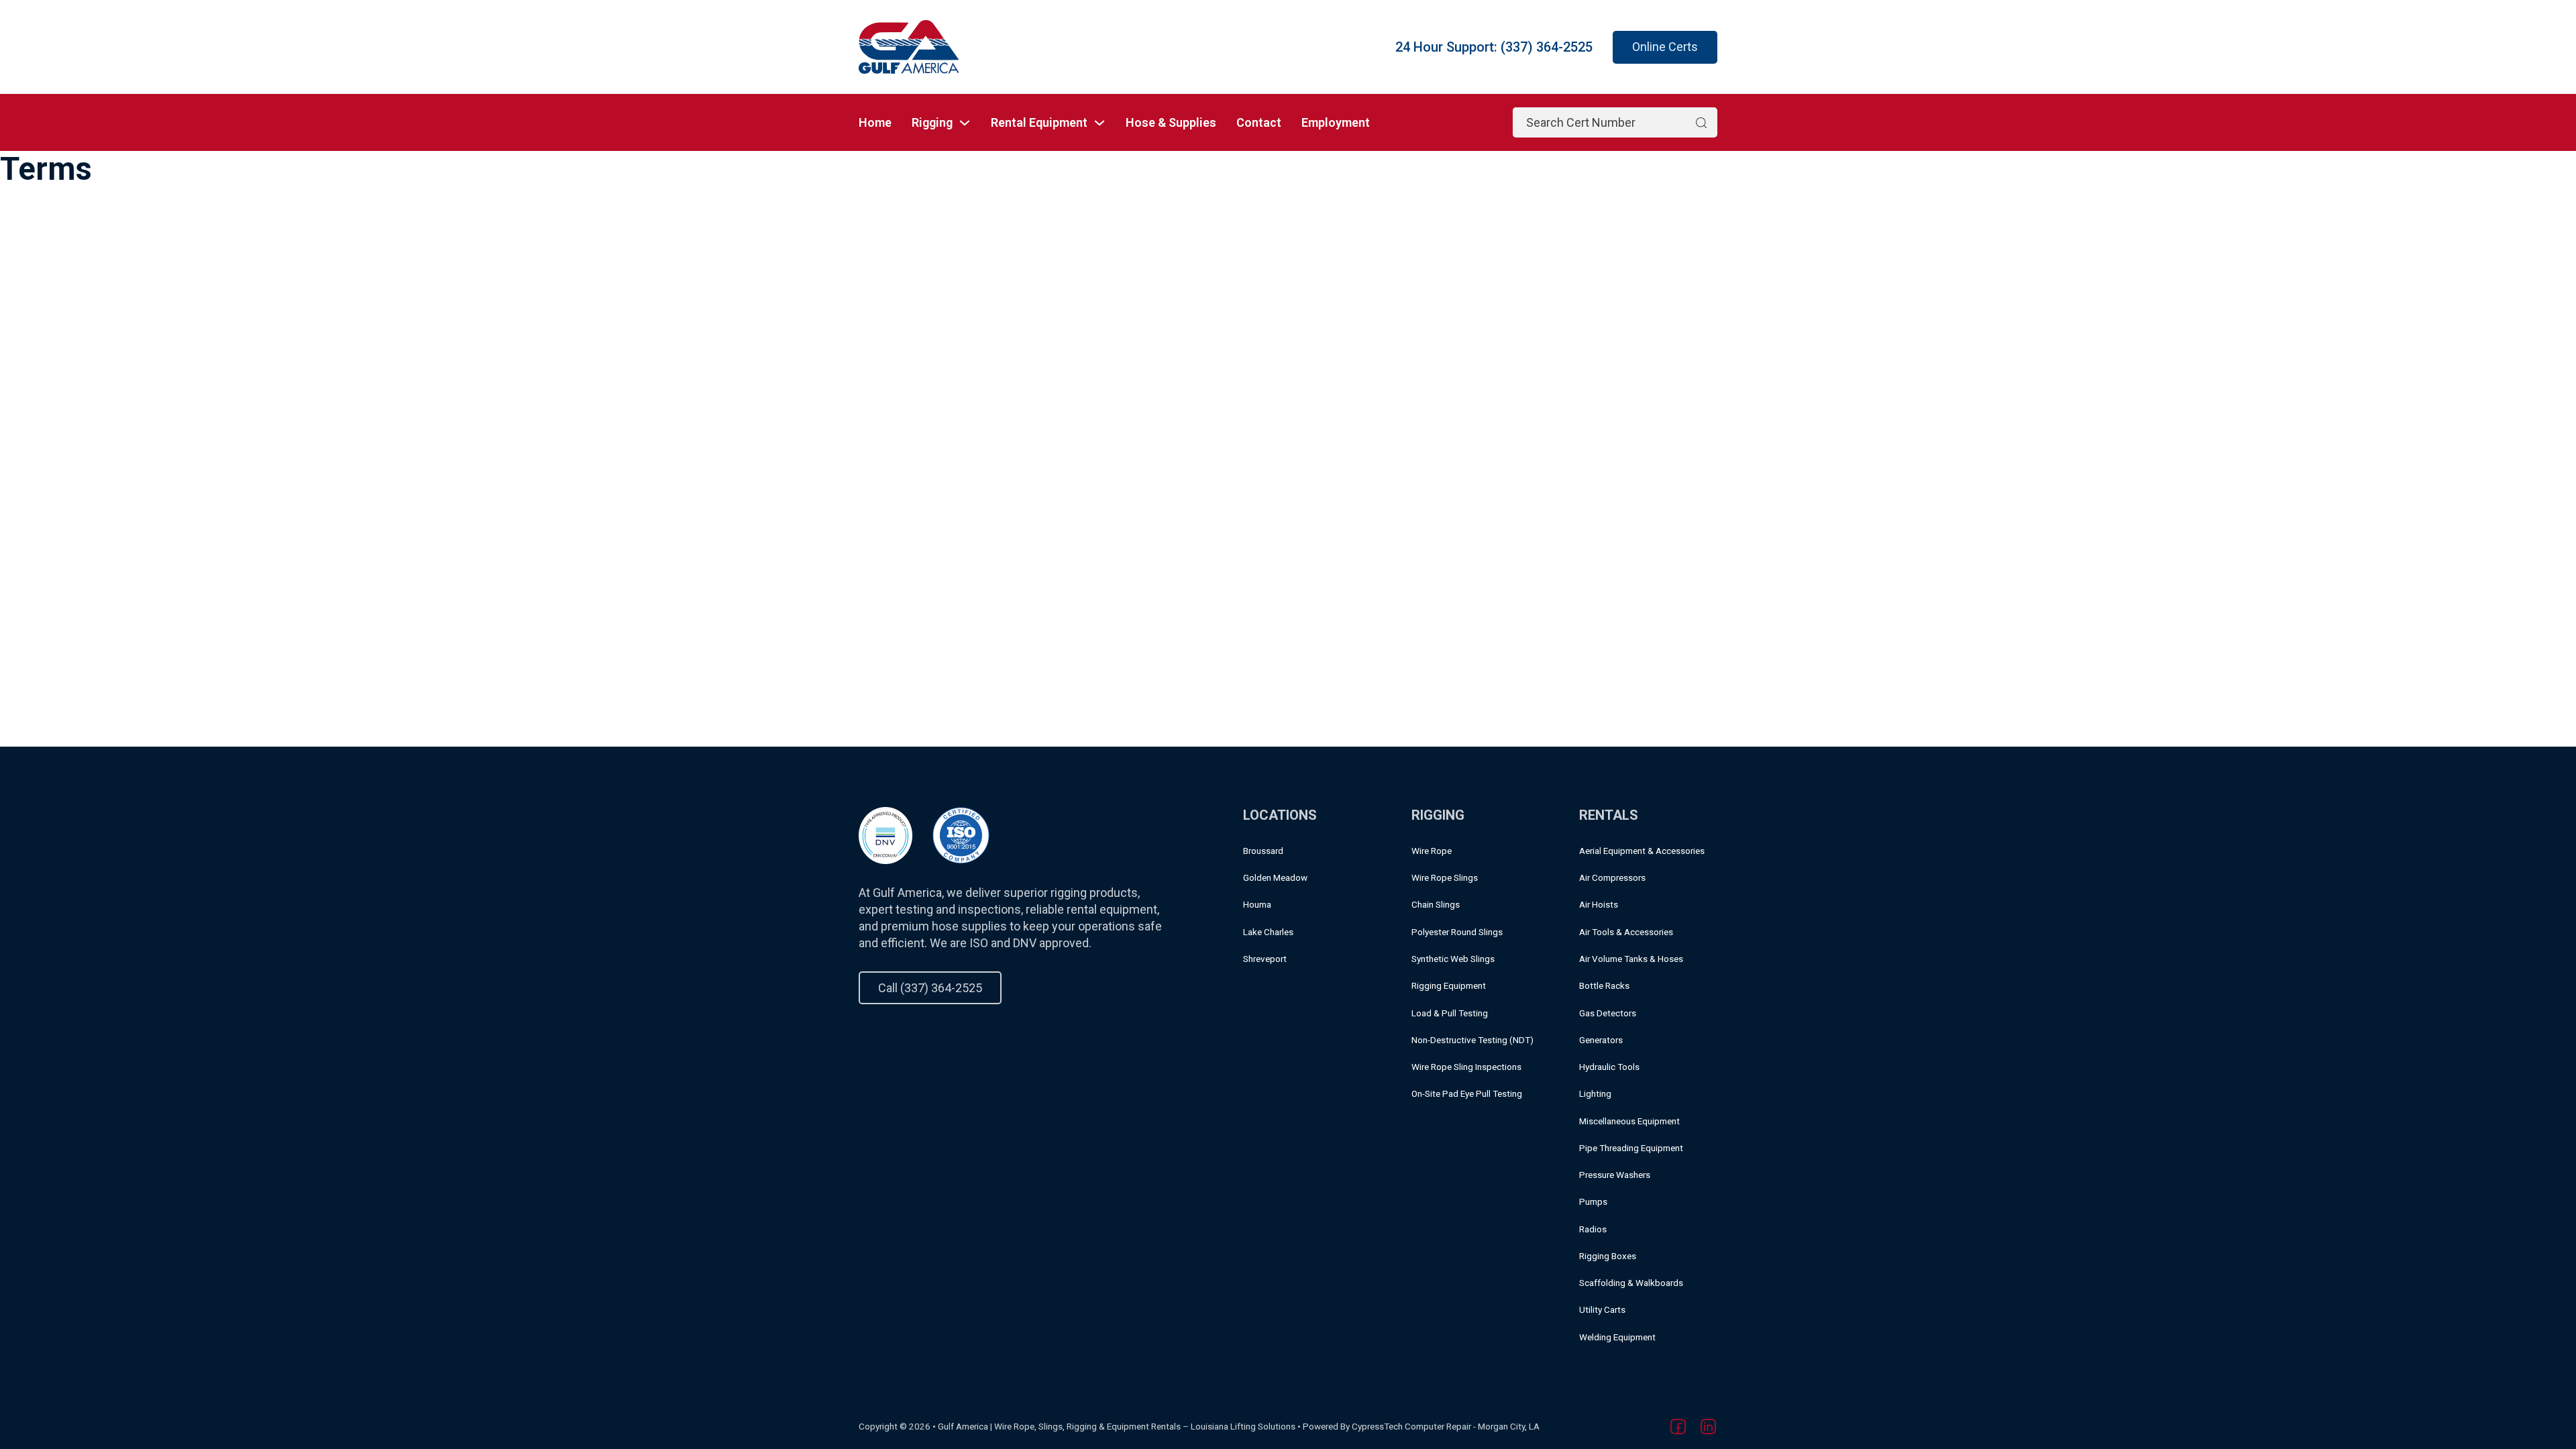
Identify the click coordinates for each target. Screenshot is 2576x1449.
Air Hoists (1599, 904)
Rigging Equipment (1449, 985)
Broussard (1263, 851)
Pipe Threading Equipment (1631, 1148)
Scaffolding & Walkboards (1631, 1283)
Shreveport (1265, 959)
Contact (1259, 122)
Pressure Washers (1615, 1175)
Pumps (1593, 1201)
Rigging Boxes (1608, 1256)
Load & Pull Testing (1450, 1013)
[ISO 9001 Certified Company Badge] (961, 834)
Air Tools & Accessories (1626, 932)
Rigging (932, 122)
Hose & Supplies (1171, 122)
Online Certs (1665, 47)
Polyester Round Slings (1457, 932)
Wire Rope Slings (1445, 877)
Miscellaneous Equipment (1629, 1121)
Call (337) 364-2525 (930, 988)
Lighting (1595, 1093)
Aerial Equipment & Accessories (1642, 851)
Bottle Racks (1604, 985)
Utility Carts (1602, 1309)
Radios (1593, 1229)
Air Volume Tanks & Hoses (1631, 959)
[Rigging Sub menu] (965, 123)
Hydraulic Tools (1609, 1067)
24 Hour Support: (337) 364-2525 (1494, 47)
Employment (1336, 122)
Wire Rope (1432, 851)
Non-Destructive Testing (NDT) (1472, 1040)
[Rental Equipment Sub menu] (1099, 123)
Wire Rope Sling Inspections (1466, 1067)
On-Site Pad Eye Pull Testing (1467, 1093)
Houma (1257, 904)
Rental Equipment (1039, 122)
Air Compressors (1612, 877)
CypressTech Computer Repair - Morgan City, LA (1446, 1426)
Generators (1601, 1040)
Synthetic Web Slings (1453, 959)
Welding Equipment (1617, 1337)
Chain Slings (1436, 904)
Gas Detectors (1608, 1013)
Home (875, 122)
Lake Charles (1268, 932)
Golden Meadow (1275, 877)
